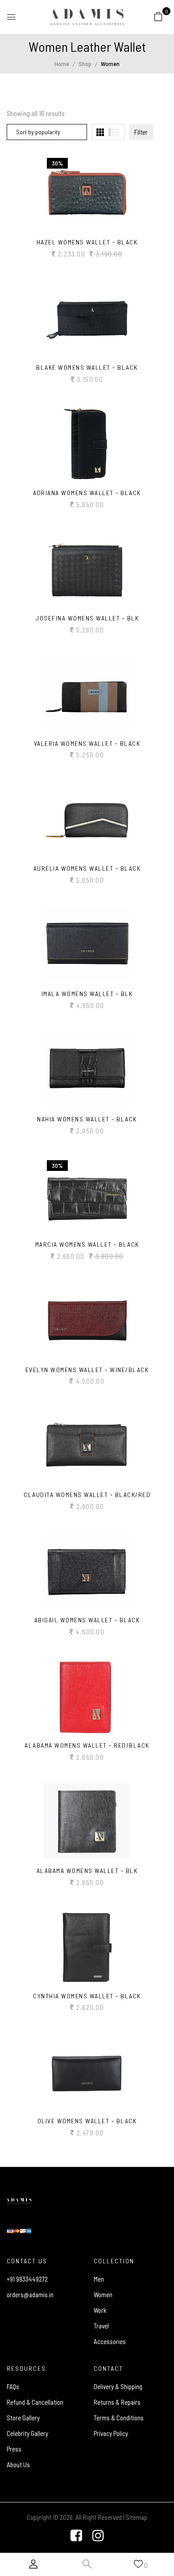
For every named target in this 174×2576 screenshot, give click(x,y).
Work (100, 2310)
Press (14, 2449)
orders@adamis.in (30, 2295)
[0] (158, 16)
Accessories (110, 2341)
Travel (101, 2326)
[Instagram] (98, 2536)
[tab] (100, 132)
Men (99, 2279)
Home (62, 64)
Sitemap (137, 2517)
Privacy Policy (111, 2433)
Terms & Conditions (119, 2418)
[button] (158, 16)
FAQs (13, 2386)
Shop (85, 64)
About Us (18, 2464)
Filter (141, 132)
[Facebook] (76, 2536)
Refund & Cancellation (35, 2402)
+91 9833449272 (27, 2279)
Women (103, 2295)
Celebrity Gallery (27, 2433)
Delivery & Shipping (118, 2386)
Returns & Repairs (117, 2402)
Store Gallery (23, 2418)
